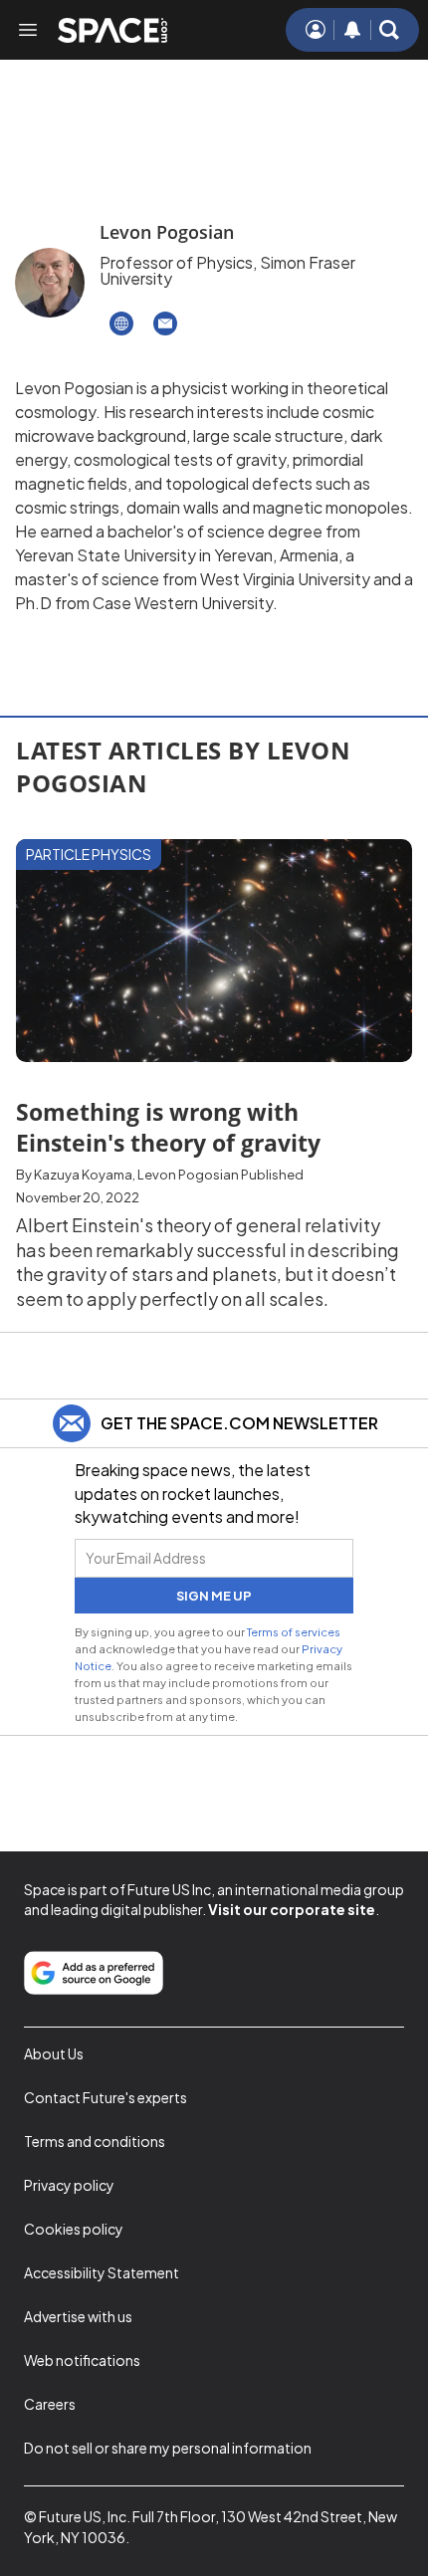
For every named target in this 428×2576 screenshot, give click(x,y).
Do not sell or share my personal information (168, 2448)
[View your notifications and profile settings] (352, 30)
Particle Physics (89, 854)
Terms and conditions (95, 2141)
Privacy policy (69, 2185)
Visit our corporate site (292, 1909)
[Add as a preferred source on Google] (94, 1973)
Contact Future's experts (106, 2097)
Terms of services (294, 1631)
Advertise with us (78, 2316)
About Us (54, 2053)
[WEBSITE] (121, 323)
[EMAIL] (165, 323)
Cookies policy (74, 2229)
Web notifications (82, 2360)
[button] (389, 30)
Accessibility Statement (102, 2272)
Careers (50, 2404)
